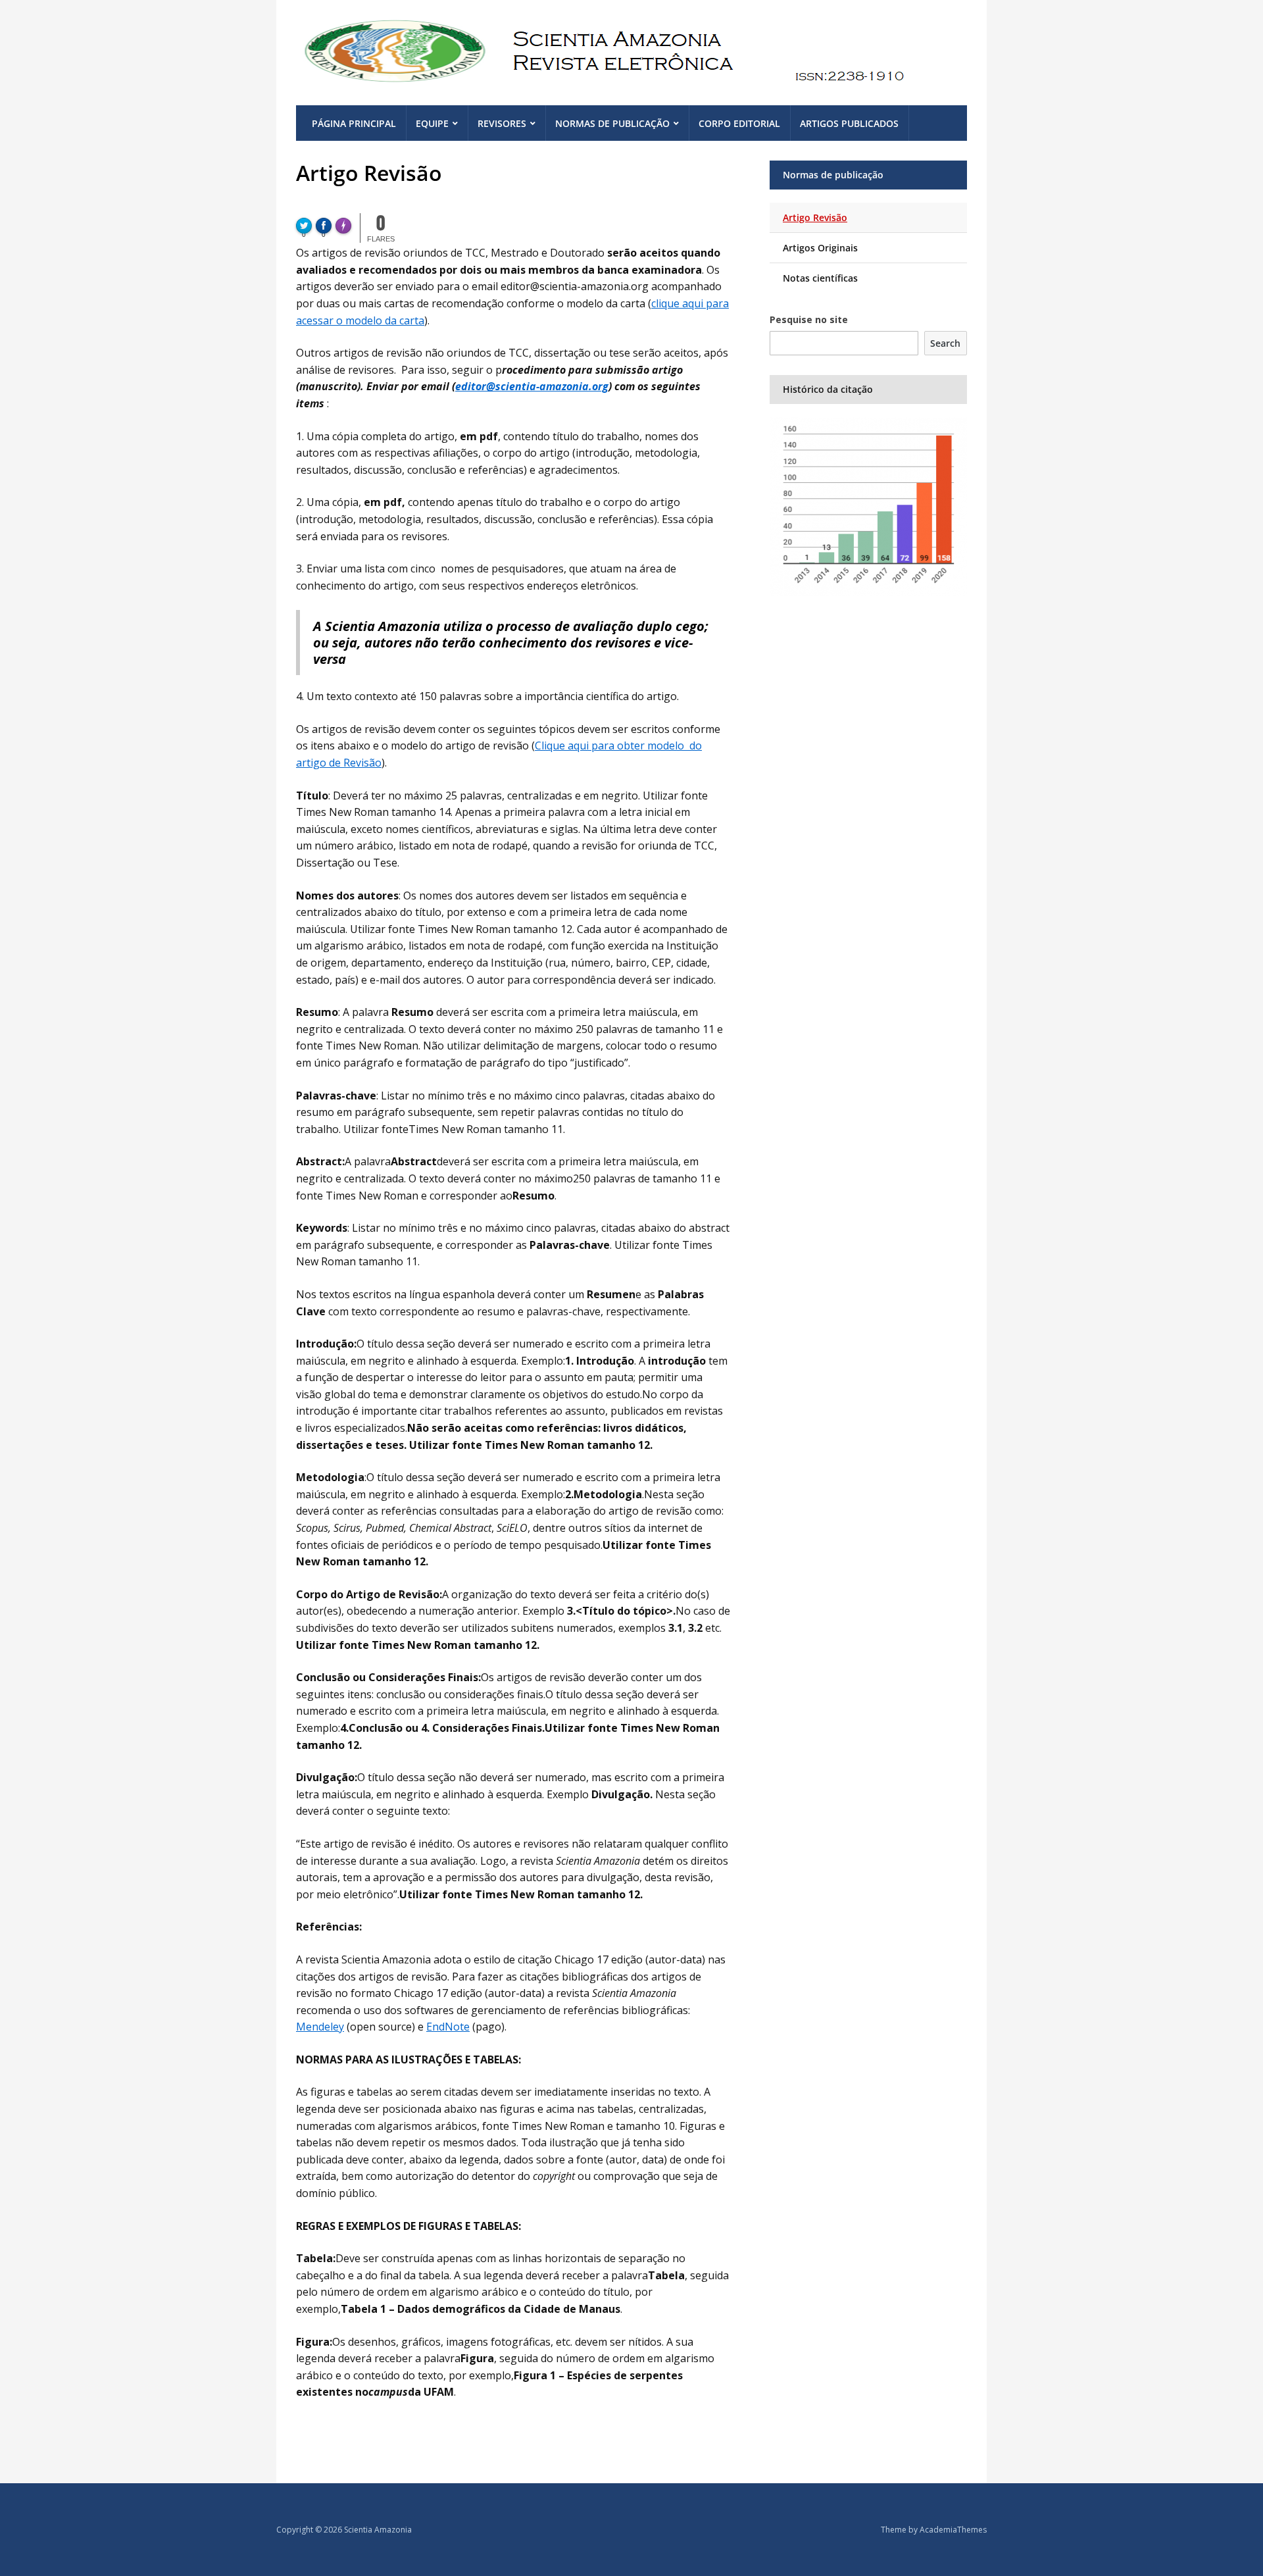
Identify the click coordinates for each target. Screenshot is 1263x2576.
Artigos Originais (820, 248)
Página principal (354, 123)
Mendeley (320, 2027)
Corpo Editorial (739, 123)
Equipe (432, 123)
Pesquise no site (809, 319)
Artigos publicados (849, 123)
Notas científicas (820, 278)
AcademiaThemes (953, 2530)
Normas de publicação (612, 123)
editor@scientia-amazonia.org (532, 386)
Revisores (502, 123)
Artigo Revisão (815, 217)
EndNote (448, 2027)
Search (945, 343)
